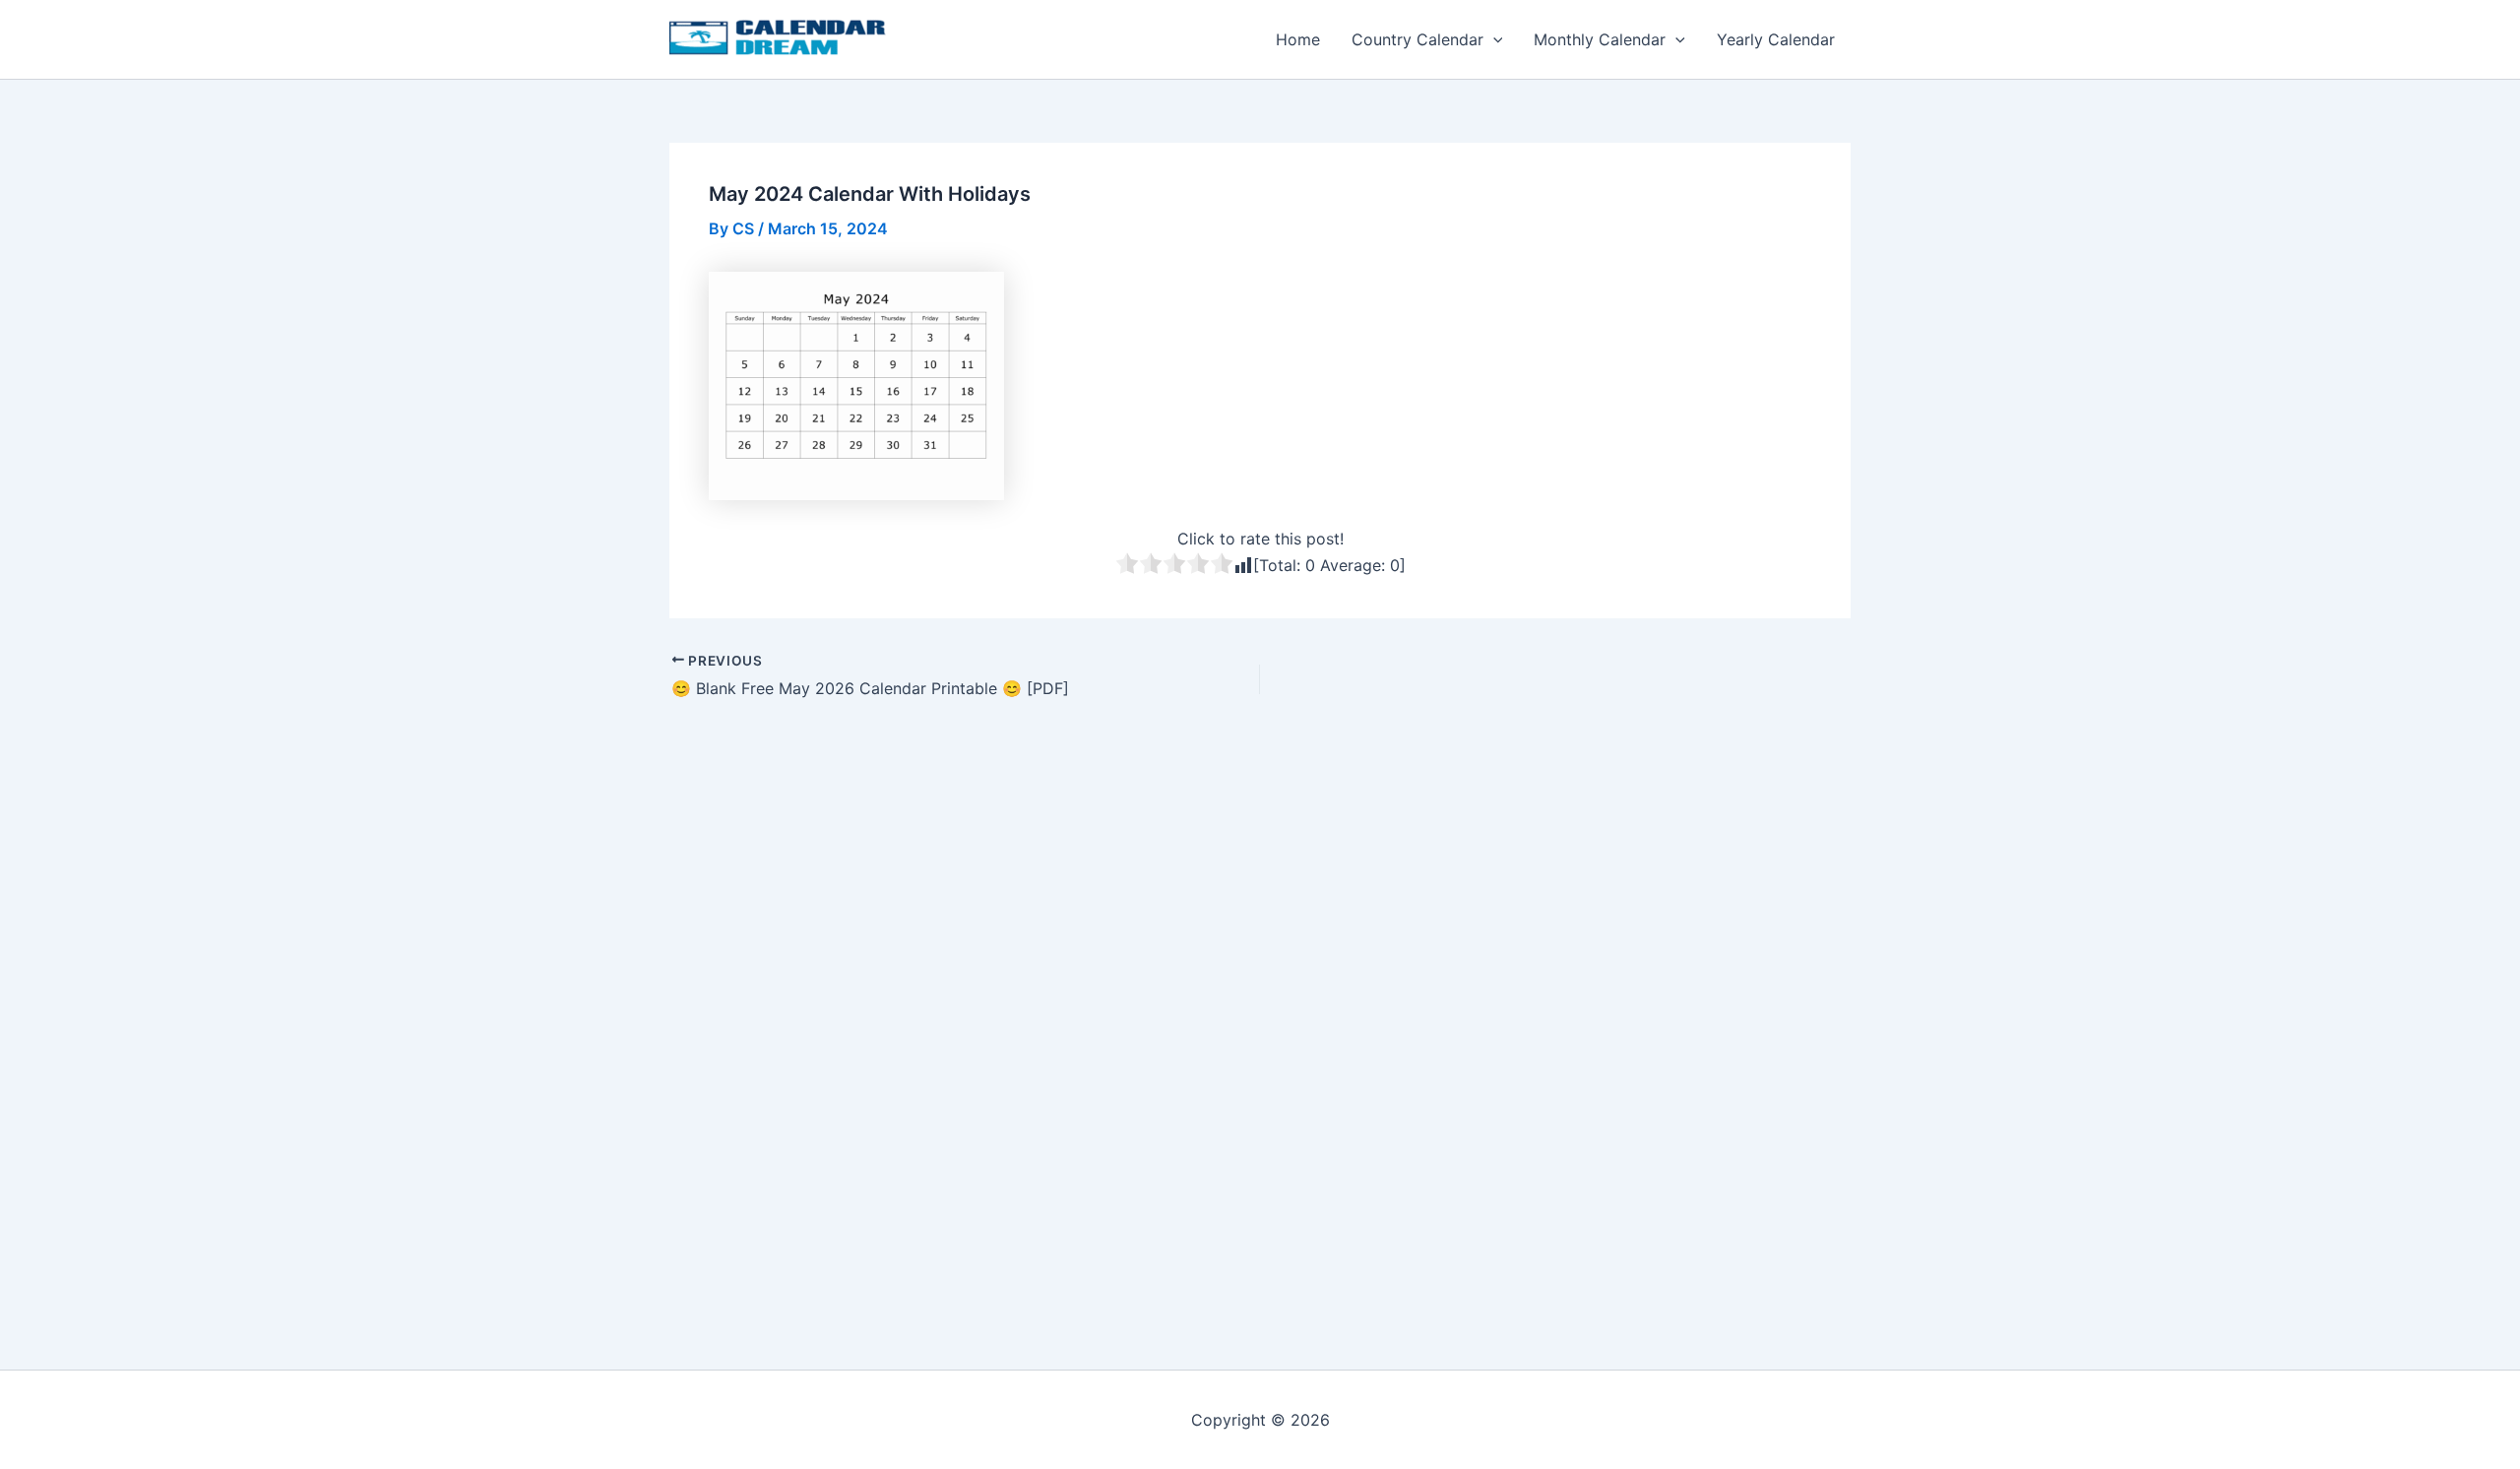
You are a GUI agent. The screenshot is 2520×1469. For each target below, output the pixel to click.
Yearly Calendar (1776, 39)
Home (1298, 39)
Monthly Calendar (1600, 39)
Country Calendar (1417, 39)
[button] (1493, 39)
